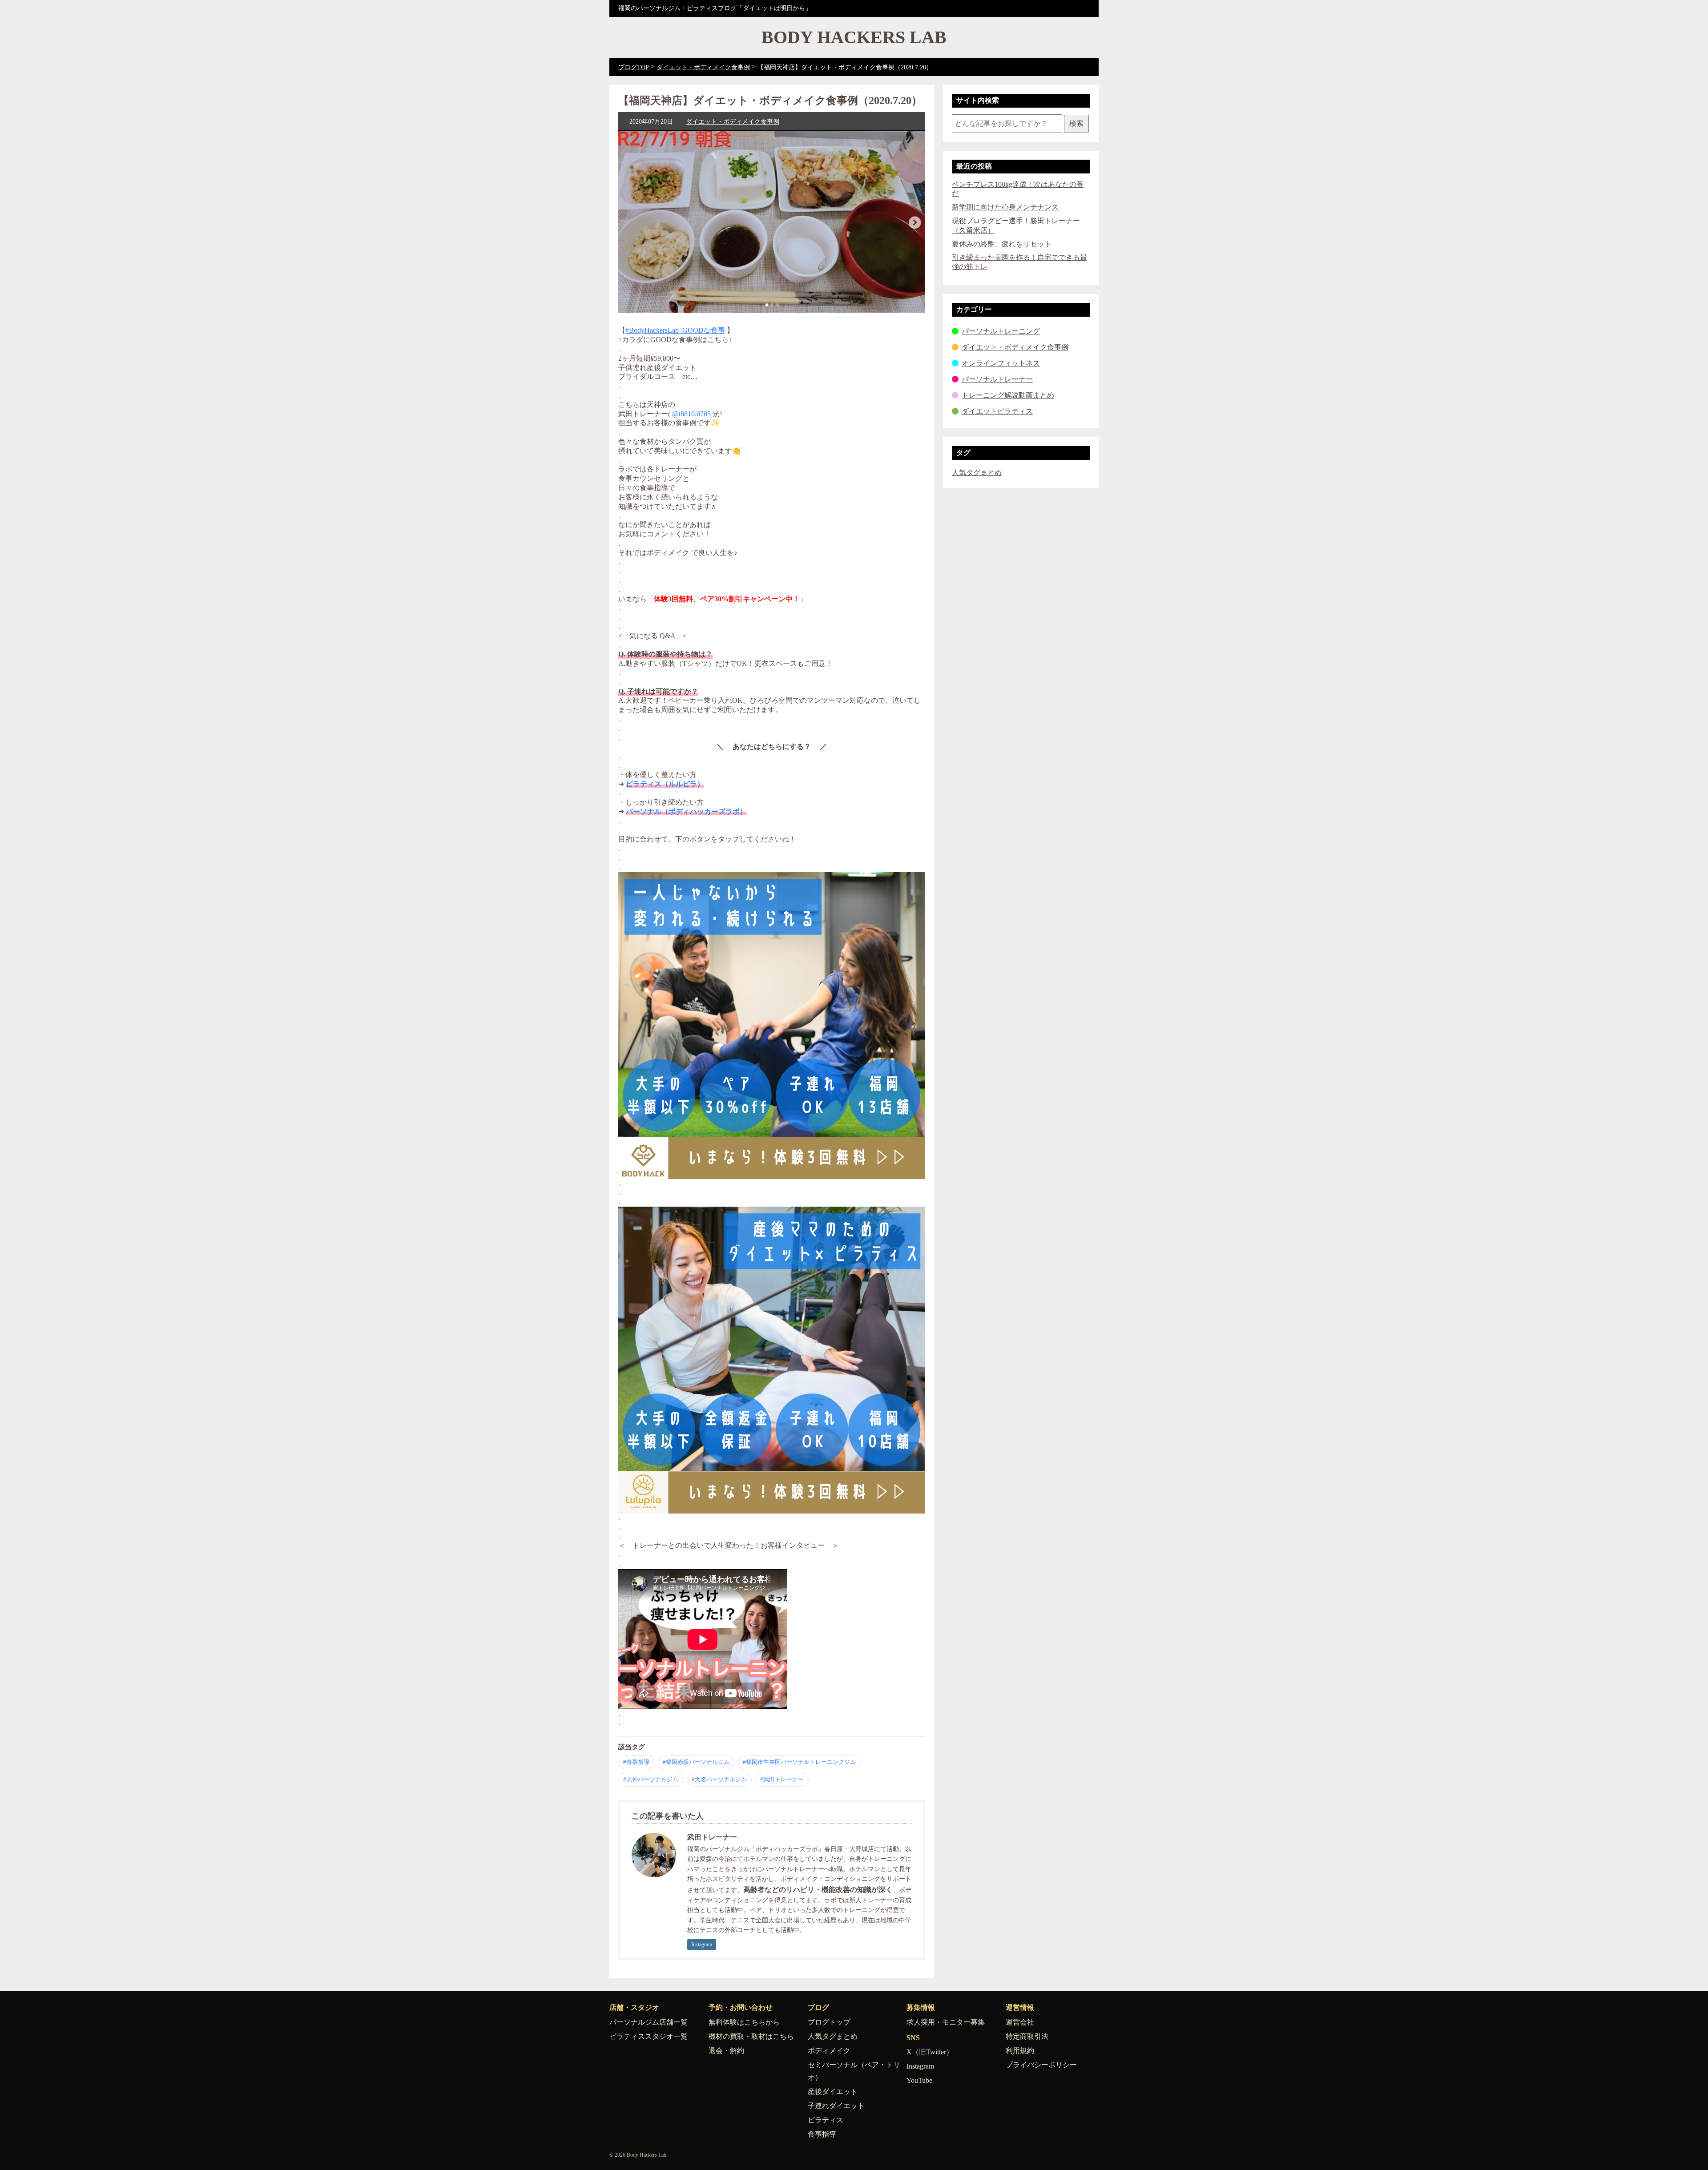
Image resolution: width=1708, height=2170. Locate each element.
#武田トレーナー (782, 1779)
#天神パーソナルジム (651, 1779)
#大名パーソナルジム (719, 1779)
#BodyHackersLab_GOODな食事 (675, 330)
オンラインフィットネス (1001, 363)
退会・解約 (726, 2051)
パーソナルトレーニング (1001, 331)
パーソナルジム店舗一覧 (649, 2022)
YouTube (919, 2080)
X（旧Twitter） (930, 2052)
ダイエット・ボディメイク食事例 (733, 122)
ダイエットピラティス (997, 411)
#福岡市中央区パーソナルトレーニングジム (799, 1762)
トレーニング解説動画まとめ (1008, 395)
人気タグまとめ (977, 473)
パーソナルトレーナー (997, 379)
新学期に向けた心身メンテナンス (1005, 207)
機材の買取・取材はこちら (751, 2036)
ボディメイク (829, 2051)
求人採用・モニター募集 (946, 2022)
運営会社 (1020, 2022)
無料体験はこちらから (744, 2022)
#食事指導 (636, 1762)
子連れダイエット (836, 2106)
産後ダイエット (833, 2091)
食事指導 (822, 2134)
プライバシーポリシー (1041, 2065)
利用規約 (1020, 2051)
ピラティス (826, 2120)
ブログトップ (829, 2022)
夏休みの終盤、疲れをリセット (1002, 244)
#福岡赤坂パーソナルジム (696, 1762)
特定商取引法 (1027, 2036)
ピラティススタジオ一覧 (649, 2036)
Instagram (702, 1945)
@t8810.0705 (691, 414)
